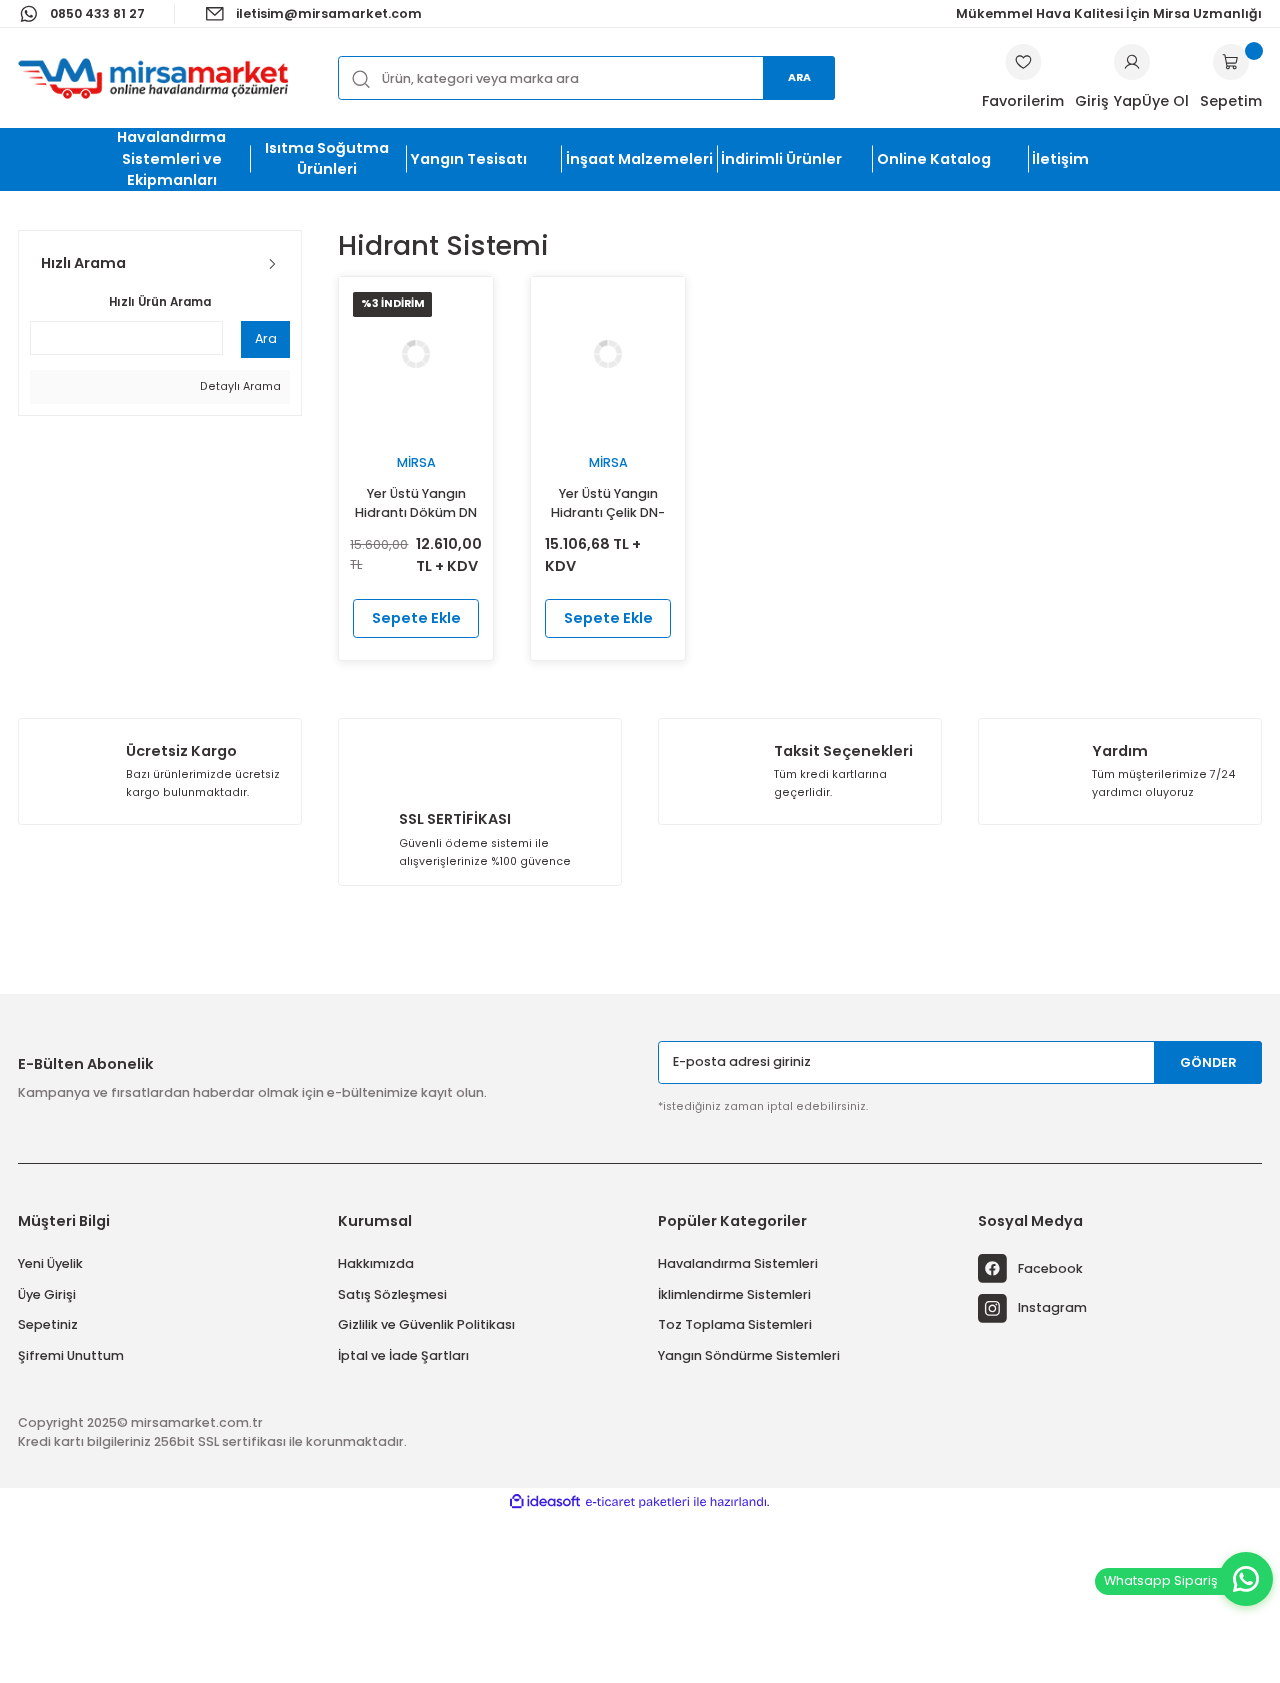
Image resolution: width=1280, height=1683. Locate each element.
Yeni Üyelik (50, 1263)
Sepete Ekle (416, 618)
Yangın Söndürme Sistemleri (749, 1355)
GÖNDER (1208, 1062)
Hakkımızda (376, 1263)
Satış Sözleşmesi (392, 1294)
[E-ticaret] (637, 1502)
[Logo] (153, 78)
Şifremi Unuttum (71, 1355)
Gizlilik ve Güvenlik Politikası (426, 1324)
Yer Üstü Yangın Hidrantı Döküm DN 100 (416, 504)
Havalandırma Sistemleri (738, 1263)
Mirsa (416, 462)
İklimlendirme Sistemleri (734, 1294)
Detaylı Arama (239, 386)
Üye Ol (1165, 101)
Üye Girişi (47, 1294)
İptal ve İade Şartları (403, 1355)
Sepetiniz (48, 1324)
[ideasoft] (545, 1501)
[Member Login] (1132, 62)
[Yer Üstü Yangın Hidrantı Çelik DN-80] (608, 354)
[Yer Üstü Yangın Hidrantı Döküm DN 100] (416, 354)
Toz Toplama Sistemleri (735, 1324)
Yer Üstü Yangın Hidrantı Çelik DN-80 (608, 504)
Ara (799, 77)
